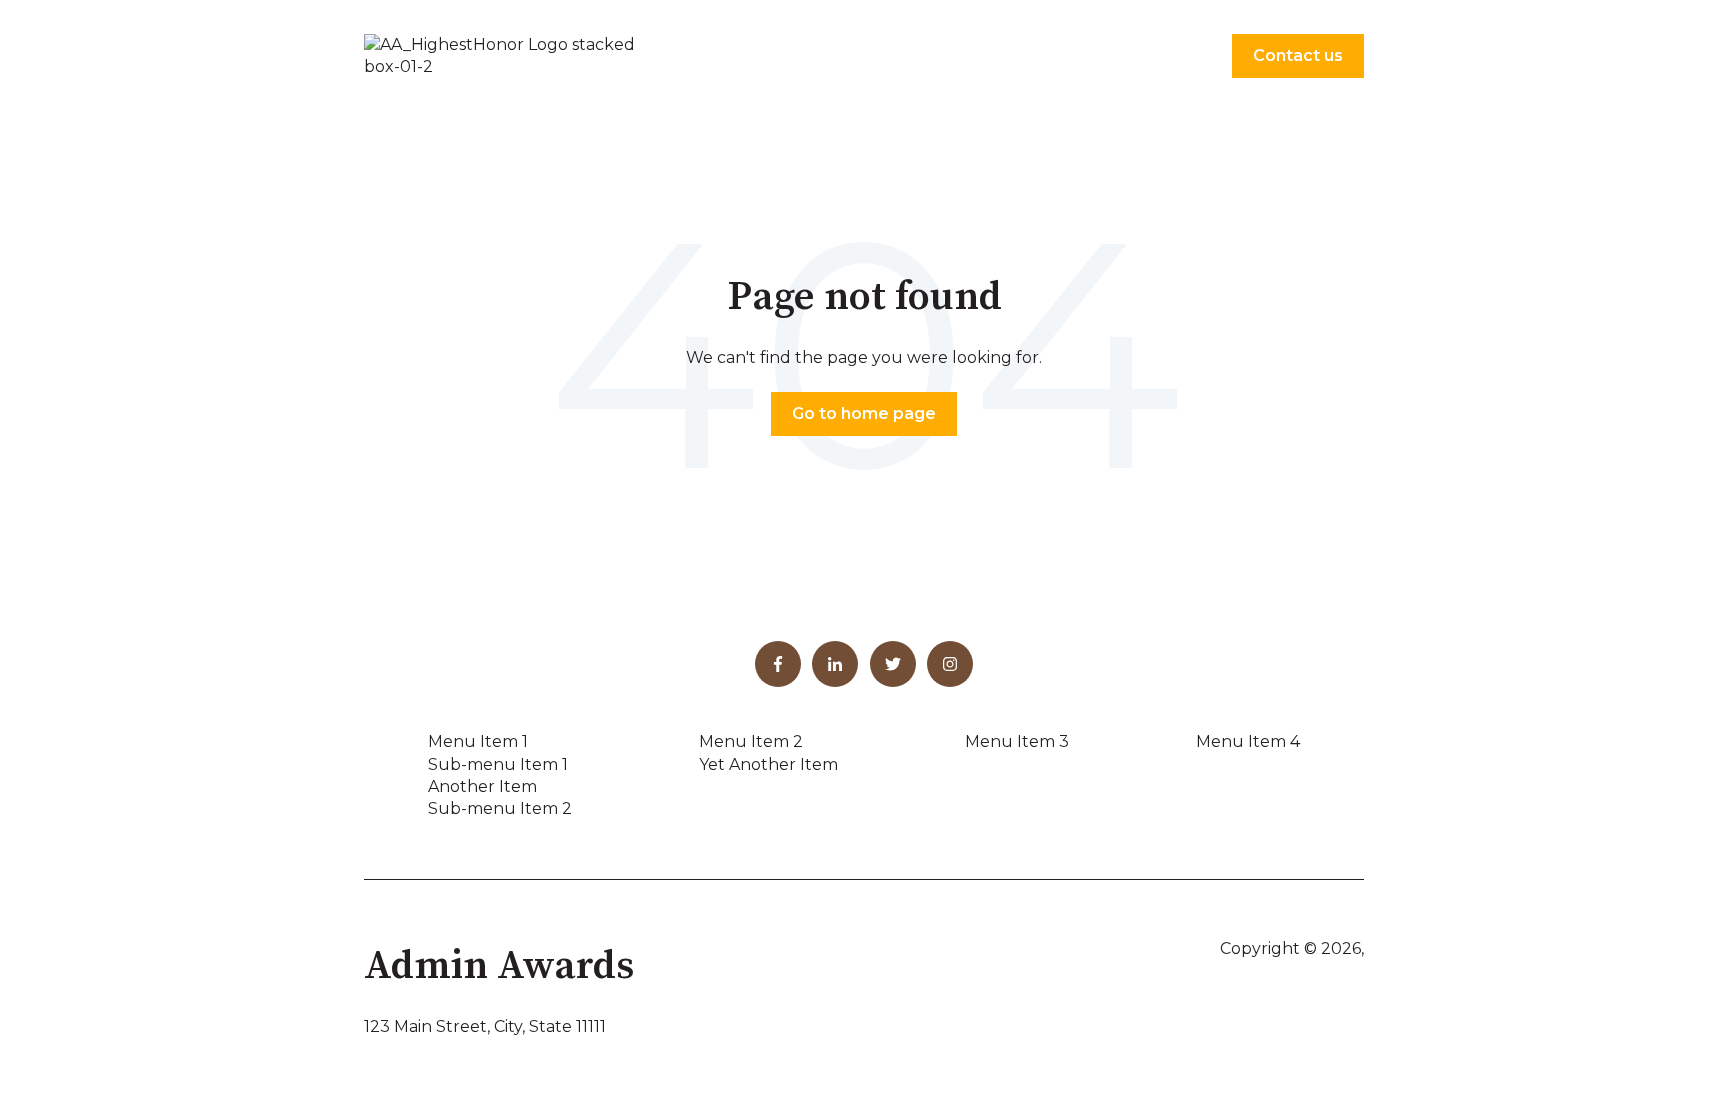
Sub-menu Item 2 (500, 808)
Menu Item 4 (1248, 741)
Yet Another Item (768, 764)
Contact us (1298, 55)
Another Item (482, 786)
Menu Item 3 (1017, 741)
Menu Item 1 (478, 741)
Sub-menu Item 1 (498, 764)
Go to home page (864, 413)
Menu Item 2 (751, 741)
